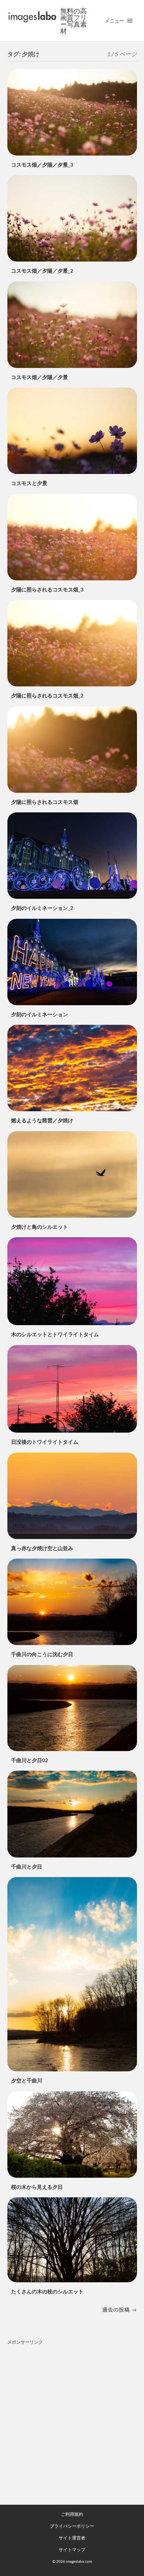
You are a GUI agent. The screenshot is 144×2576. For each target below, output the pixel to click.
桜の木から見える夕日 (37, 2187)
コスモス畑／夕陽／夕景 (40, 377)
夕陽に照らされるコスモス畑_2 (47, 695)
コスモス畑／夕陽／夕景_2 (42, 271)
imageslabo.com (79, 2561)
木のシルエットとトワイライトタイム (55, 1334)
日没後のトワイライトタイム (45, 1442)
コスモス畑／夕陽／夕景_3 (42, 165)
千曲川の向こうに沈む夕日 (42, 1654)
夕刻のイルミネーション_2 (42, 908)
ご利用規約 (72, 2514)
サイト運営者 (72, 2538)
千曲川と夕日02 (30, 1760)
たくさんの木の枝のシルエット (47, 2291)
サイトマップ (72, 2550)
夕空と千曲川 (27, 2080)
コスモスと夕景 (29, 483)
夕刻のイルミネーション (40, 1014)
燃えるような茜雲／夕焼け (42, 1120)
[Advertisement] (72, 2420)
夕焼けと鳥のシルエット (40, 1227)
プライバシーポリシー (72, 2526)
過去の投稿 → (120, 2309)
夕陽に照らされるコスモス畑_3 (47, 589)
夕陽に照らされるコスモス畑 (45, 802)
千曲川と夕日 (27, 1867)
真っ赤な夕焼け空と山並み (42, 1548)
